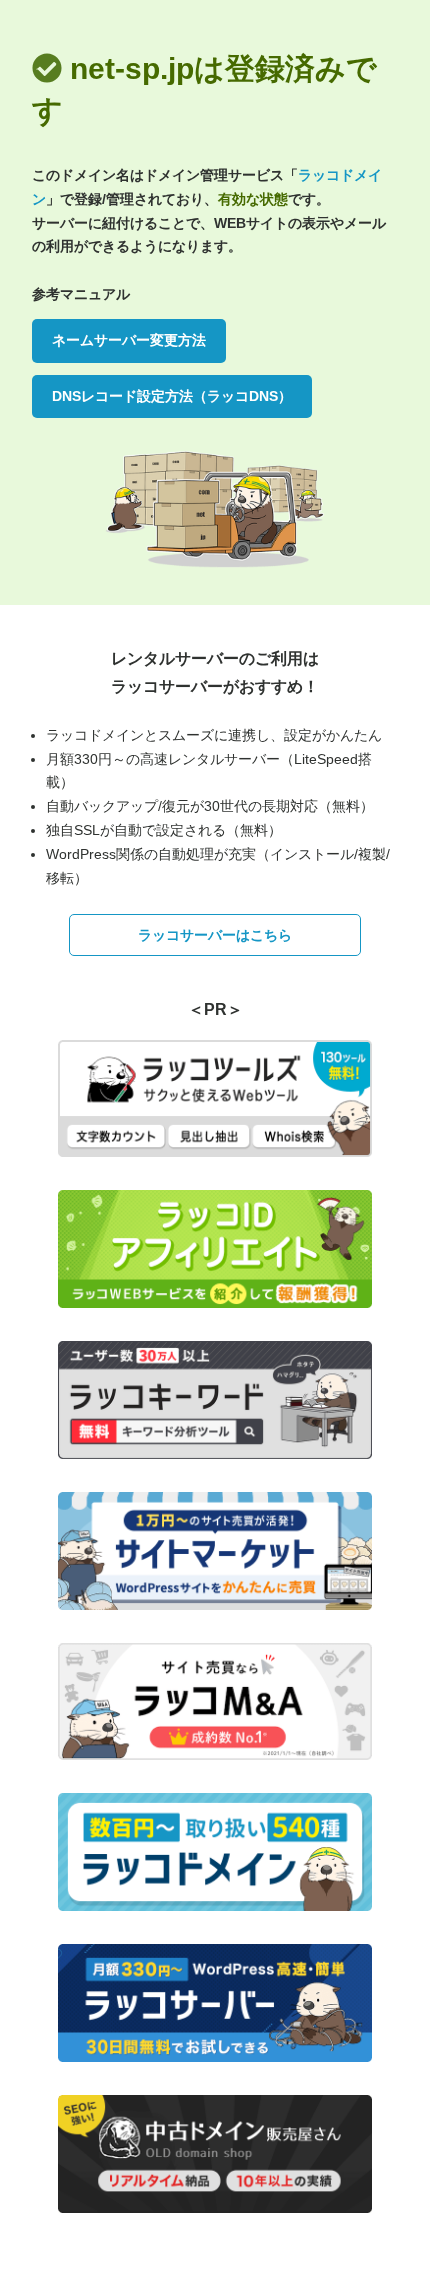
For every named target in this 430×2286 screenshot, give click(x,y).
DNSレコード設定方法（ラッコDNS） (172, 396)
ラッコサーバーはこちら (215, 935)
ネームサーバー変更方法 (129, 340)
